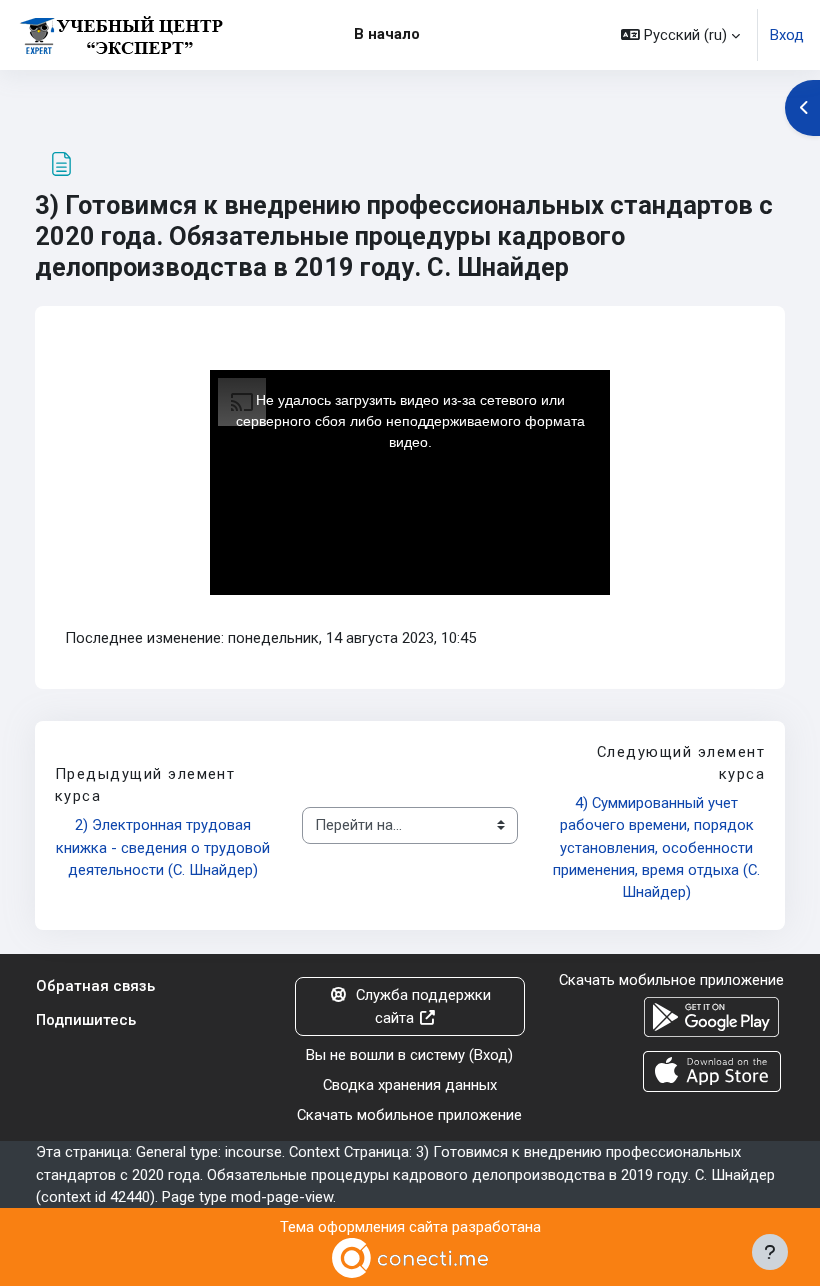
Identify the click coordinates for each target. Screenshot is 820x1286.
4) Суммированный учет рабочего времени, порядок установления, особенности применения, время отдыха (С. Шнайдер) (658, 847)
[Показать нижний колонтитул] (770, 1252)
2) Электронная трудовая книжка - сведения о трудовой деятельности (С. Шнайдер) (163, 847)
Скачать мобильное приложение (409, 1115)
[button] (680, 35)
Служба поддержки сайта (423, 1006)
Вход (787, 35)
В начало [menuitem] (387, 34)
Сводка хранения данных (410, 1085)
